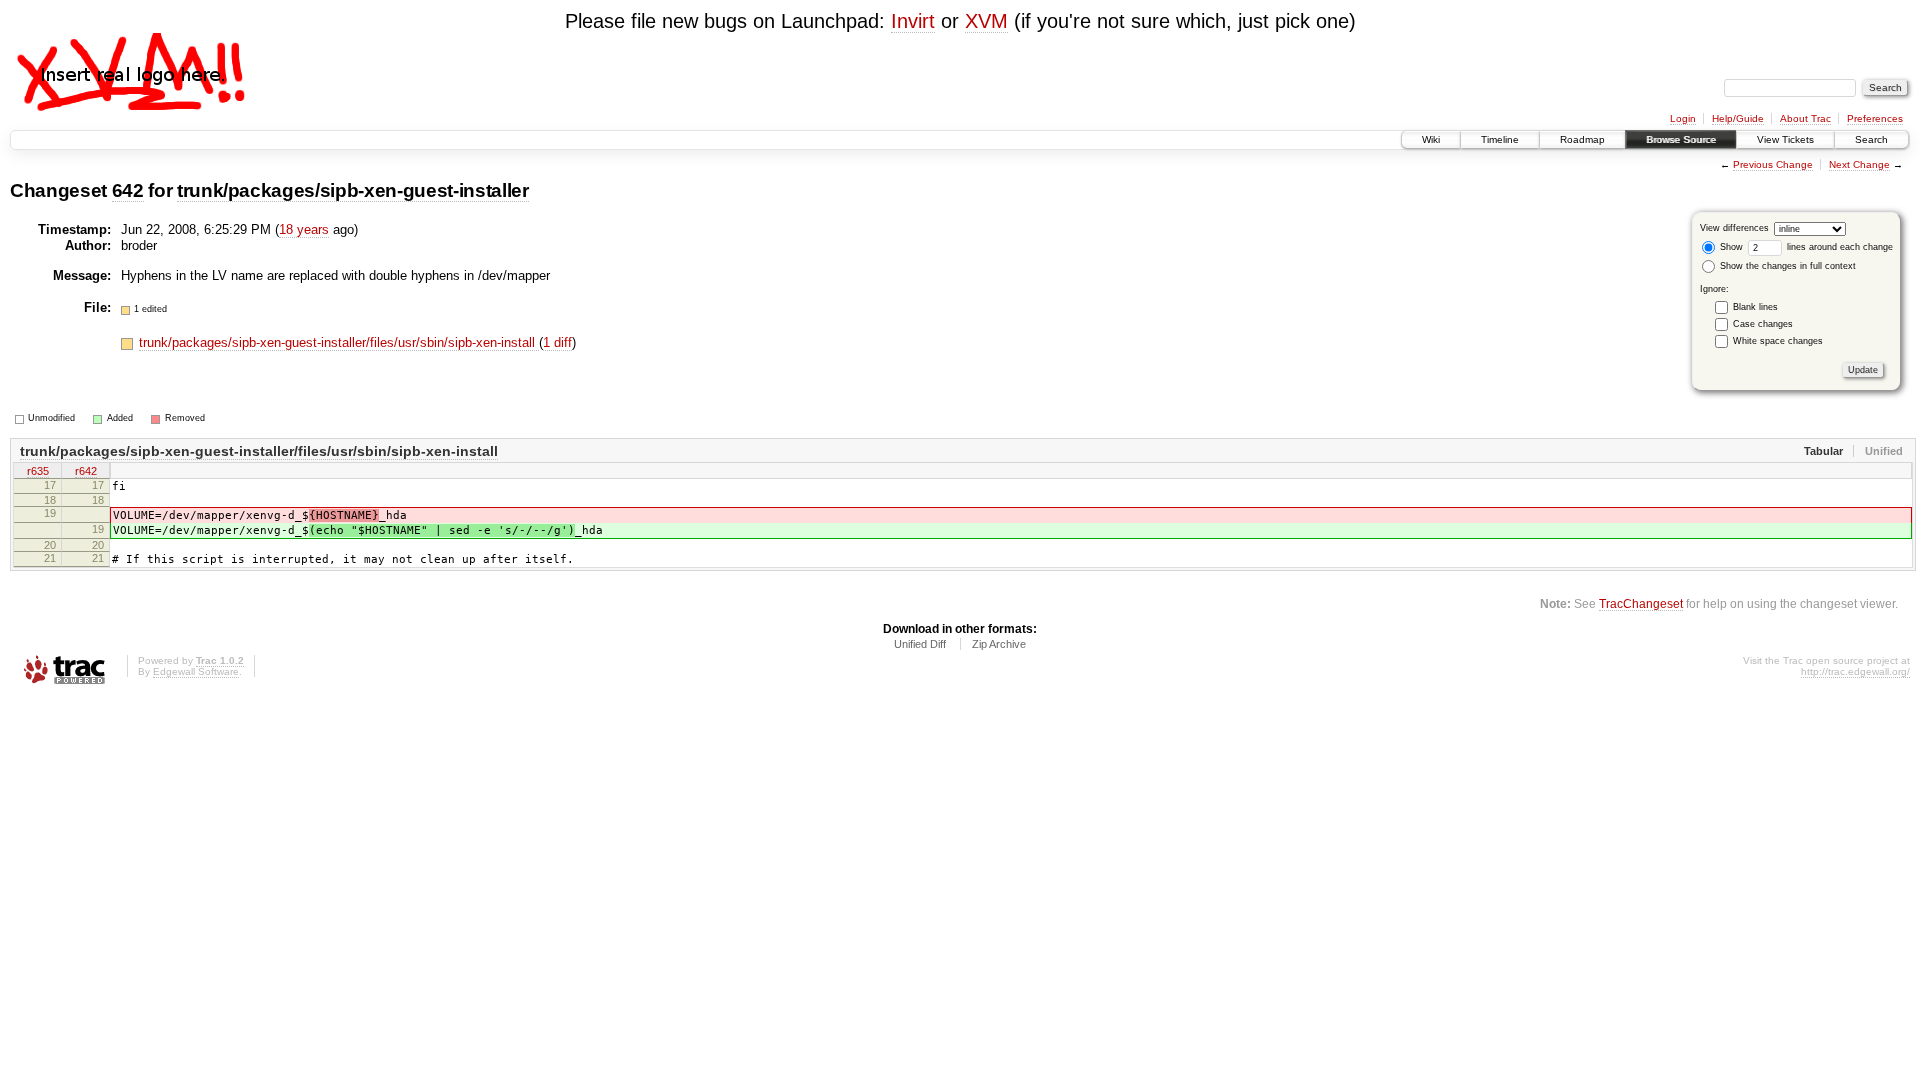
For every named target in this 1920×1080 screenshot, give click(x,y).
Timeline (1500, 139)
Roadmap (1582, 139)
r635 (38, 471)
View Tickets (1785, 139)
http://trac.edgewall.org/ (1855, 671)
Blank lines (1755, 307)
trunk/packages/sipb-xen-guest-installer (353, 190)
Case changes (1763, 324)
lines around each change (1838, 247)
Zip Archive (999, 644)
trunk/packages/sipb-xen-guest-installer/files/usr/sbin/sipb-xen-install (339, 342)
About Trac (1805, 118)
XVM (986, 21)
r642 (86, 471)
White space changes (1778, 341)
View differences (1734, 228)
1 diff (557, 342)
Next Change (1859, 164)
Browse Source (1681, 139)
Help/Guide (1738, 118)
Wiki (1431, 139)
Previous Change (1773, 164)
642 (128, 190)
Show (1730, 247)
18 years (304, 229)
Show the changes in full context (1786, 266)
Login (1683, 118)
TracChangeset (1641, 603)
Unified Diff (920, 644)
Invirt (913, 21)
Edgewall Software (196, 671)
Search (1871, 139)
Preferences (1875, 118)
